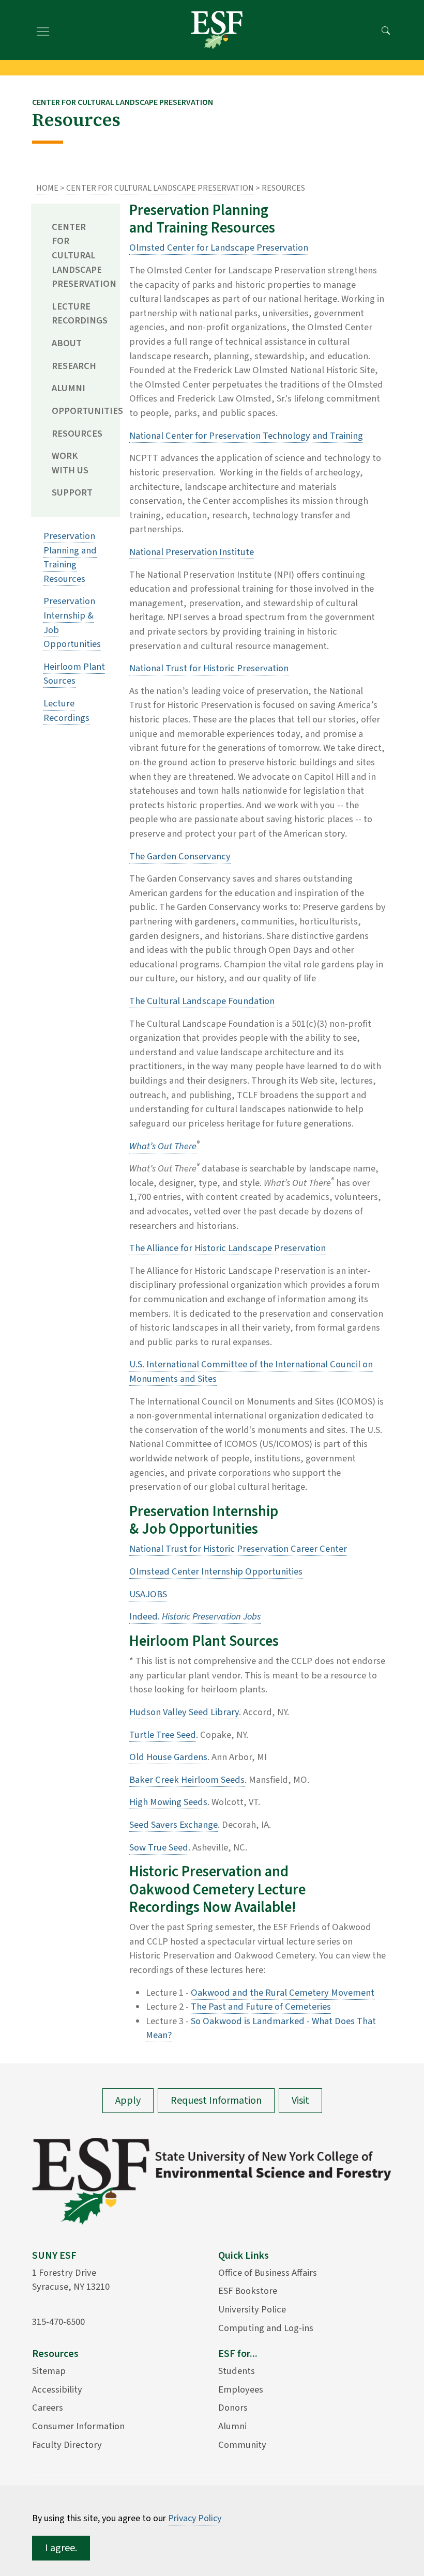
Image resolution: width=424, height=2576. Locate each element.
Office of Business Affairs (268, 2273)
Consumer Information (78, 2426)
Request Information (216, 2101)
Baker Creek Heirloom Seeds (187, 1780)
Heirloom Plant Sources (74, 674)
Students (237, 2371)
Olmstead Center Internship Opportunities (216, 1571)
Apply (128, 2101)
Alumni (69, 388)
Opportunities (78, 411)
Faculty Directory (67, 2445)
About (67, 343)
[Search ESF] (386, 30)
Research (74, 366)
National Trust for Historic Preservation (209, 668)
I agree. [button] (61, 2548)
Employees (241, 2389)
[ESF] (217, 30)
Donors (233, 2408)
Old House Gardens (168, 1757)
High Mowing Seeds (168, 1802)
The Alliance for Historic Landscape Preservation (228, 1248)
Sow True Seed (159, 1847)
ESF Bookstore (248, 2291)
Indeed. (195, 1616)
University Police (252, 2309)
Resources (77, 434)
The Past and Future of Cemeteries (261, 2007)
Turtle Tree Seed (163, 1735)
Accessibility (57, 2389)
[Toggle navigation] (43, 30)
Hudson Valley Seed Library (184, 1712)
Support (72, 492)
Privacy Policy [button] (195, 2518)
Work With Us (70, 463)
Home (47, 188)
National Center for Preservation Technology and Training (246, 436)
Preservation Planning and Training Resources (70, 557)
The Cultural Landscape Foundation (202, 1001)
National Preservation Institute (192, 552)
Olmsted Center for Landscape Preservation (219, 248)
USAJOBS (148, 1594)
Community (242, 2445)
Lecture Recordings (78, 314)
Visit (300, 2101)
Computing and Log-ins (266, 2328)
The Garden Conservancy (180, 856)
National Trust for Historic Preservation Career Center (238, 1549)
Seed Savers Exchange (173, 1825)
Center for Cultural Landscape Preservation (160, 188)
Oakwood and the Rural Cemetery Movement (283, 1993)
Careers (48, 2408)
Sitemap (49, 2371)
